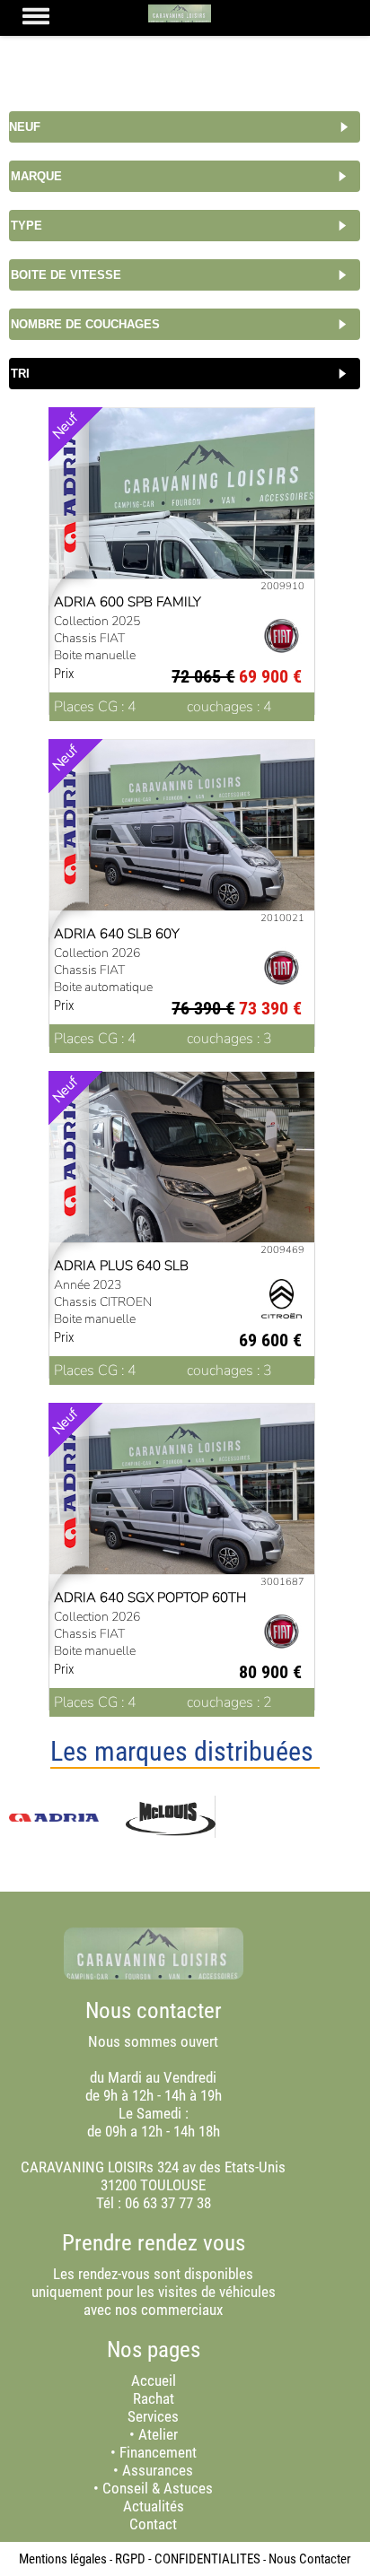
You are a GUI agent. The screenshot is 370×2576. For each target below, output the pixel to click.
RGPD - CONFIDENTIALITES (188, 2559)
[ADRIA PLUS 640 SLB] (182, 1171)
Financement (158, 2452)
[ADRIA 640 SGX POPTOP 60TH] (182, 1503)
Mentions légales (63, 2559)
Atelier (158, 2434)
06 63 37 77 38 (168, 2203)
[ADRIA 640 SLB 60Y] (182, 840)
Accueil (154, 2380)
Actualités (154, 2506)
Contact (153, 2524)
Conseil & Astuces (158, 2488)
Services (153, 2416)
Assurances (158, 2470)
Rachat (154, 2398)
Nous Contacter (310, 2559)
